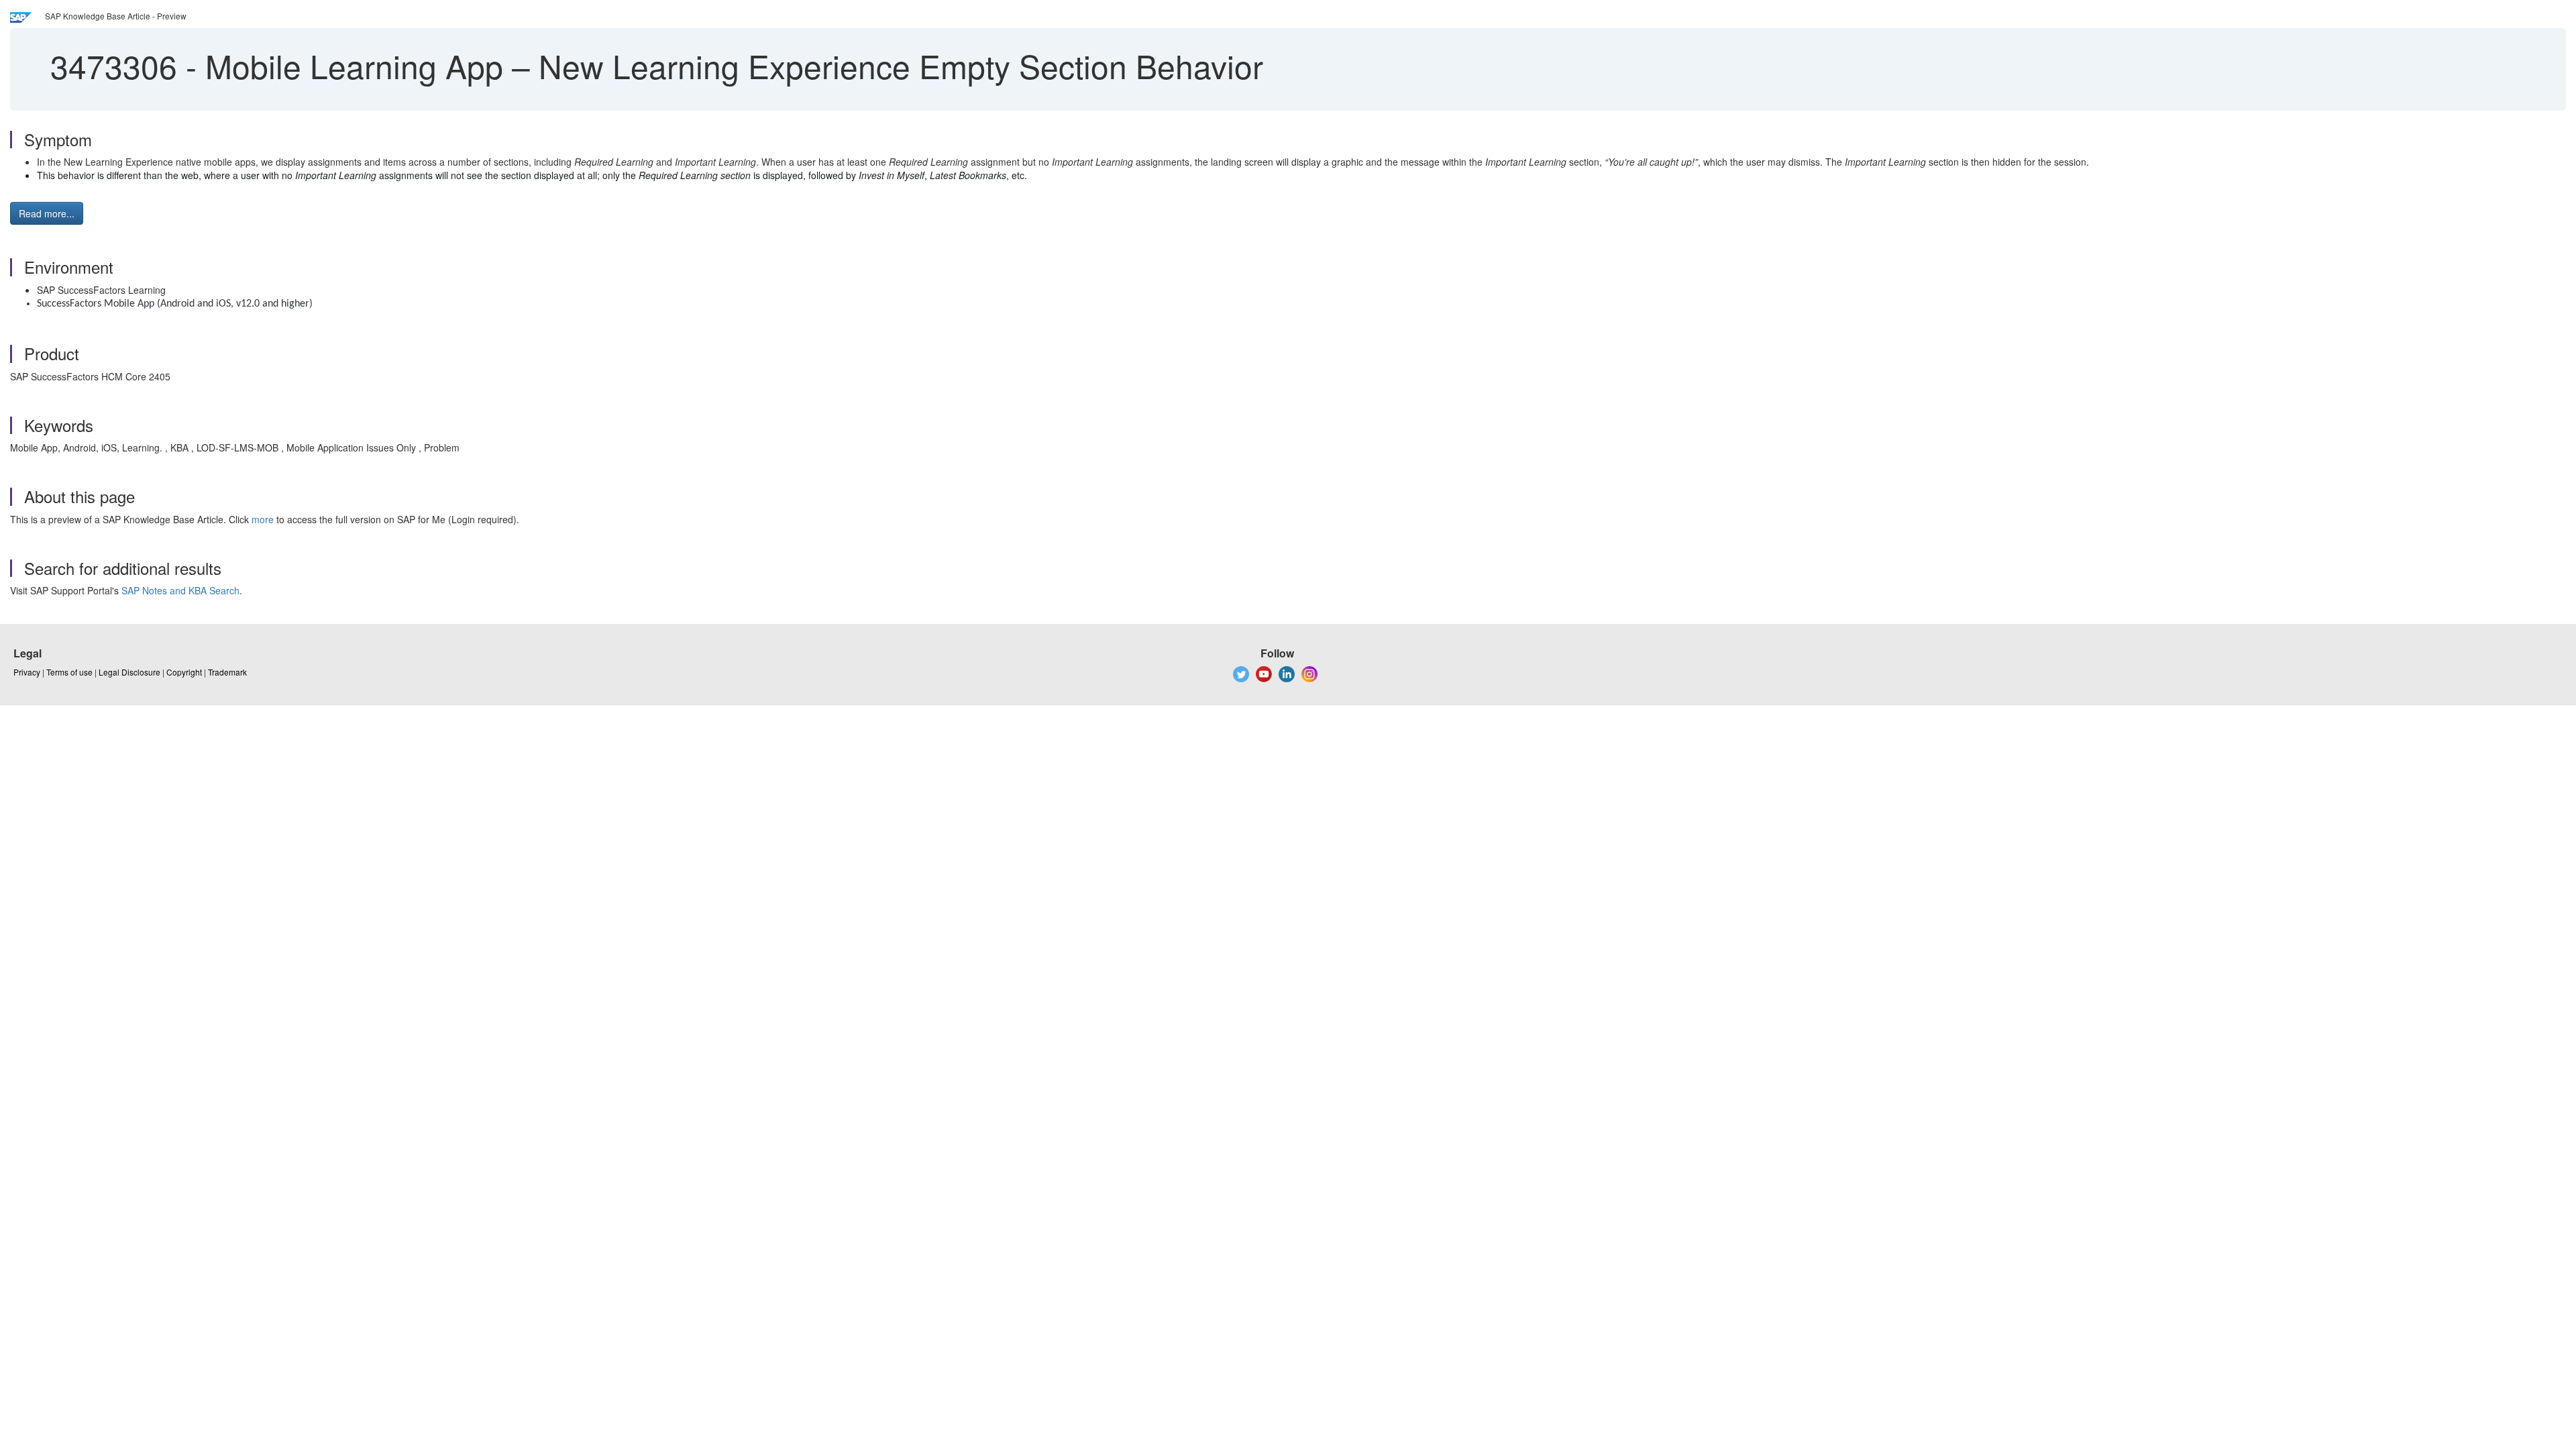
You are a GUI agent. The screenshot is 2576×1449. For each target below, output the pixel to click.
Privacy (27, 672)
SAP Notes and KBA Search (180, 590)
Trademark (227, 672)
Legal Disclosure (129, 672)
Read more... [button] (47, 213)
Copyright (184, 672)
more (263, 519)
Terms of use (69, 672)
